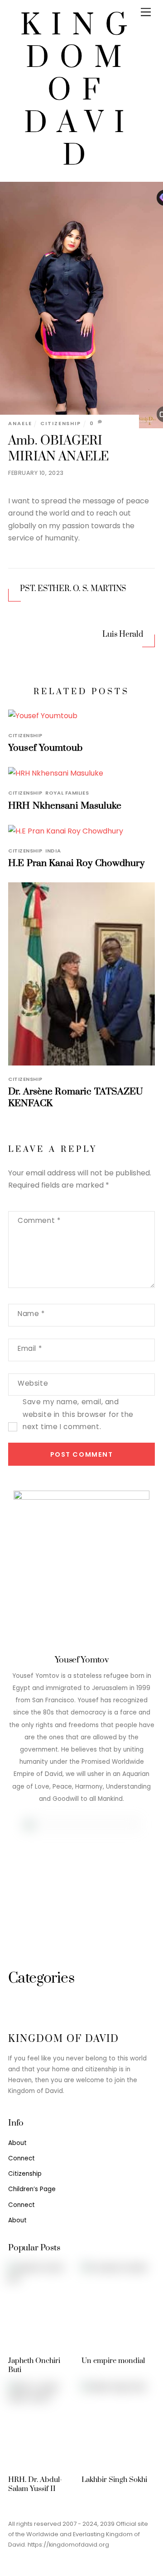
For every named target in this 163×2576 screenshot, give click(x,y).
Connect (22, 2158)
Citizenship (61, 423)
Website (33, 1383)
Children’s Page (32, 2189)
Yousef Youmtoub (45, 748)
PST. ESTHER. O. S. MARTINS (73, 589)
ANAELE (20, 423)
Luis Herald (122, 635)
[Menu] (146, 12)
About (17, 2143)
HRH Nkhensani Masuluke (65, 806)
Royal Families (67, 793)
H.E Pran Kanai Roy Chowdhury (76, 863)
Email (30, 1348)
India (53, 851)
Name (31, 1314)
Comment (39, 1220)
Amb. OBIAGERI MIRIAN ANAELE (58, 449)
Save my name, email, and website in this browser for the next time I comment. (78, 1414)
